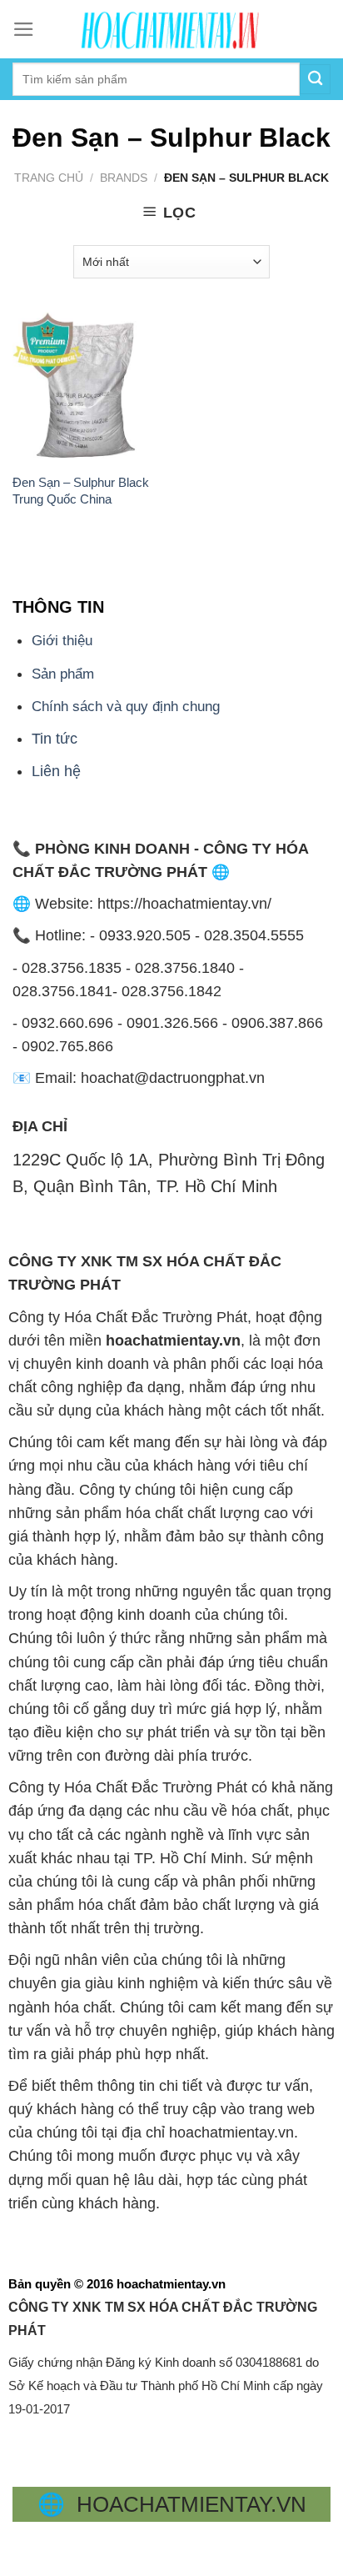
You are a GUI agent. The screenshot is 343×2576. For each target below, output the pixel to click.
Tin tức (55, 739)
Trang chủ (49, 178)
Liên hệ (56, 771)
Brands (124, 178)
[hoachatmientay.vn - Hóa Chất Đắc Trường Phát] (171, 29)
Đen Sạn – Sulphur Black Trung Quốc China (81, 490)
